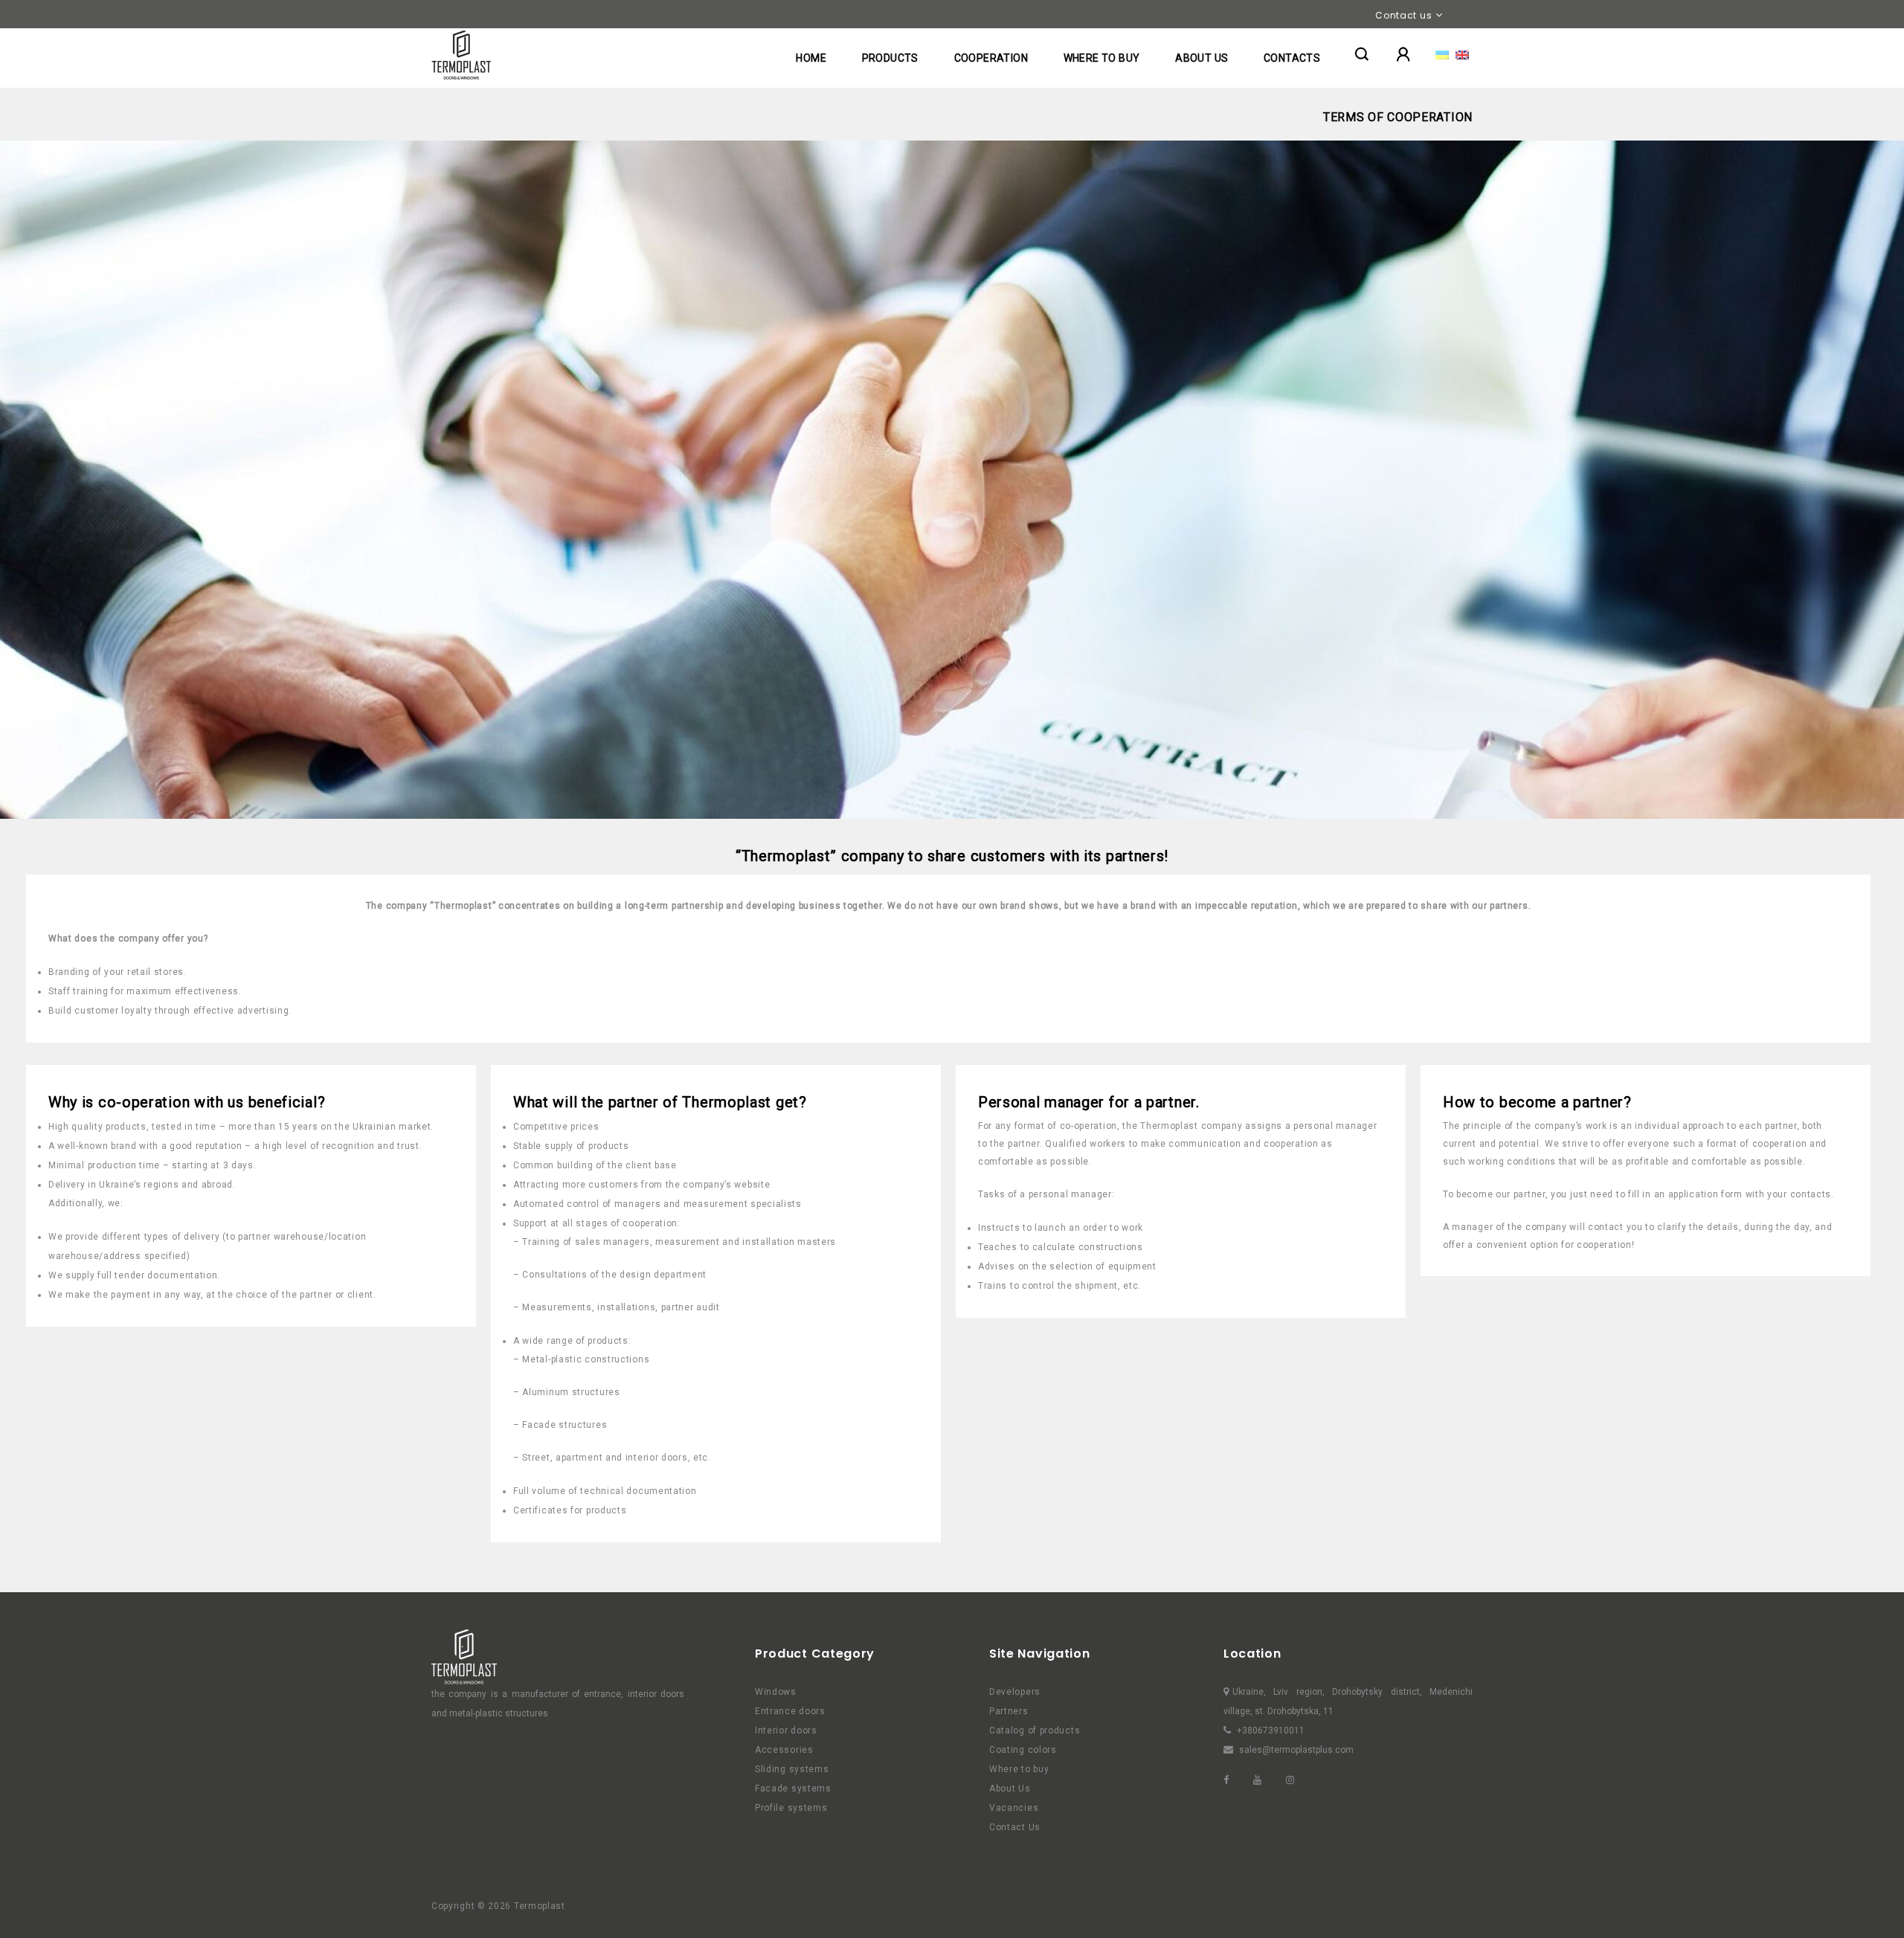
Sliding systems (792, 1769)
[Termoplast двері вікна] (461, 55)
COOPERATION (991, 58)
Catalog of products (1035, 1731)
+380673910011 (1271, 1731)
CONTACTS (1292, 58)
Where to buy (1019, 1769)
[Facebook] (1237, 1780)
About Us (1010, 1789)
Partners (1009, 1711)
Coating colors (1023, 1750)
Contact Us (1015, 1827)
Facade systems (793, 1789)
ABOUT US (1202, 58)
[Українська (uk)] (1442, 54)
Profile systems (791, 1808)
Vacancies (1014, 1808)
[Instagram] (1301, 1780)
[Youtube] (1268, 1780)
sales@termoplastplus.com (1296, 1750)
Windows (776, 1692)
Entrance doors (790, 1711)
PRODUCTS (890, 58)
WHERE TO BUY (1102, 58)
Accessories (784, 1750)
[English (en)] (1462, 54)
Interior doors (786, 1731)
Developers (1015, 1692)
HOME (811, 58)
